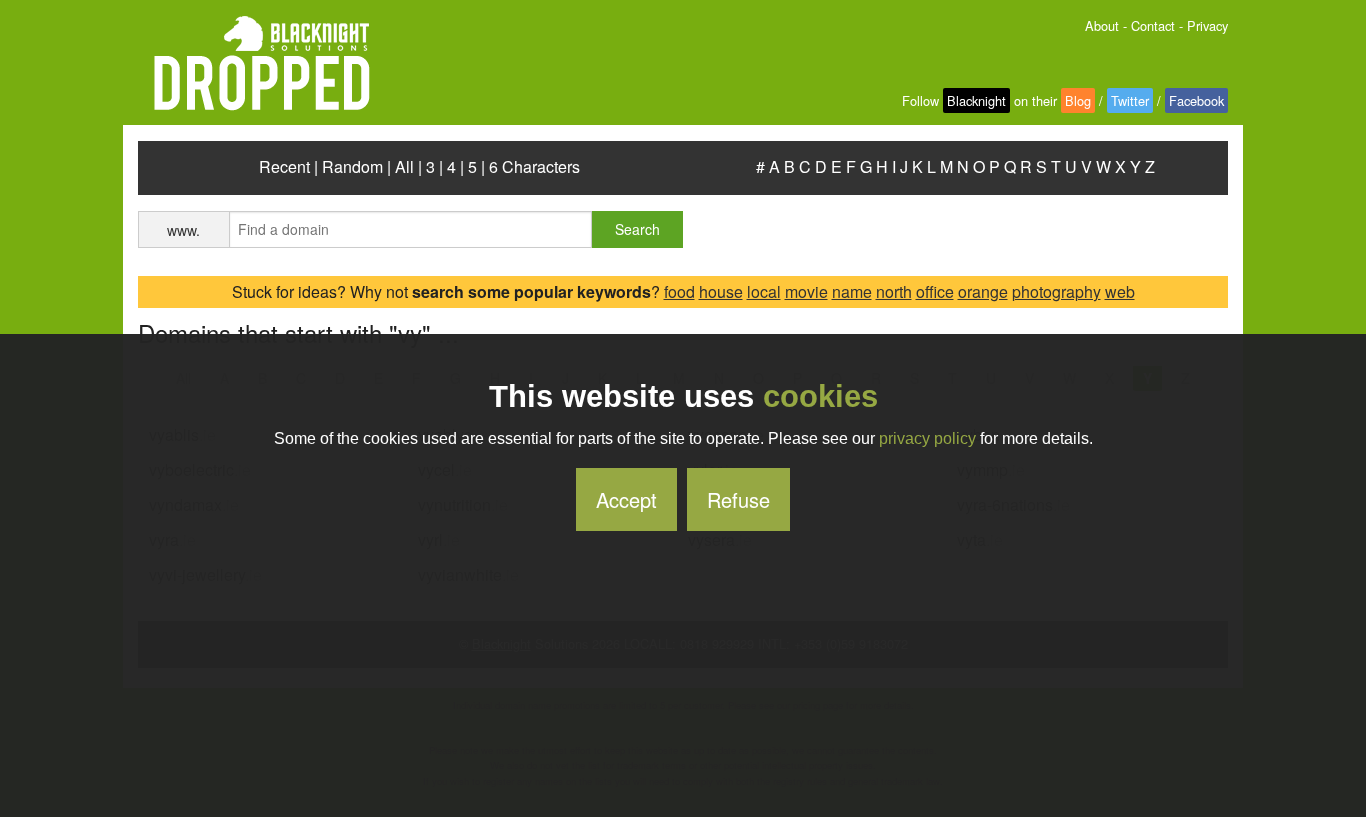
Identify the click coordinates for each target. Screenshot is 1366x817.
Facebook (1196, 100)
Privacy (1207, 25)
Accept (626, 499)
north (894, 291)
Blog (1078, 100)
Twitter (1130, 100)
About (1102, 25)
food (679, 291)
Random (352, 166)
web (1120, 291)
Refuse (738, 499)
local (764, 291)
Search (637, 229)
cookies (820, 396)
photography (1056, 291)
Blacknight (976, 100)
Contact (1153, 25)
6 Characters (534, 166)
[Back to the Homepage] (254, 64)
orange (983, 291)
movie (806, 291)
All (404, 166)
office (935, 291)
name (852, 291)
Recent (284, 166)
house (721, 291)
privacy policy (927, 438)
